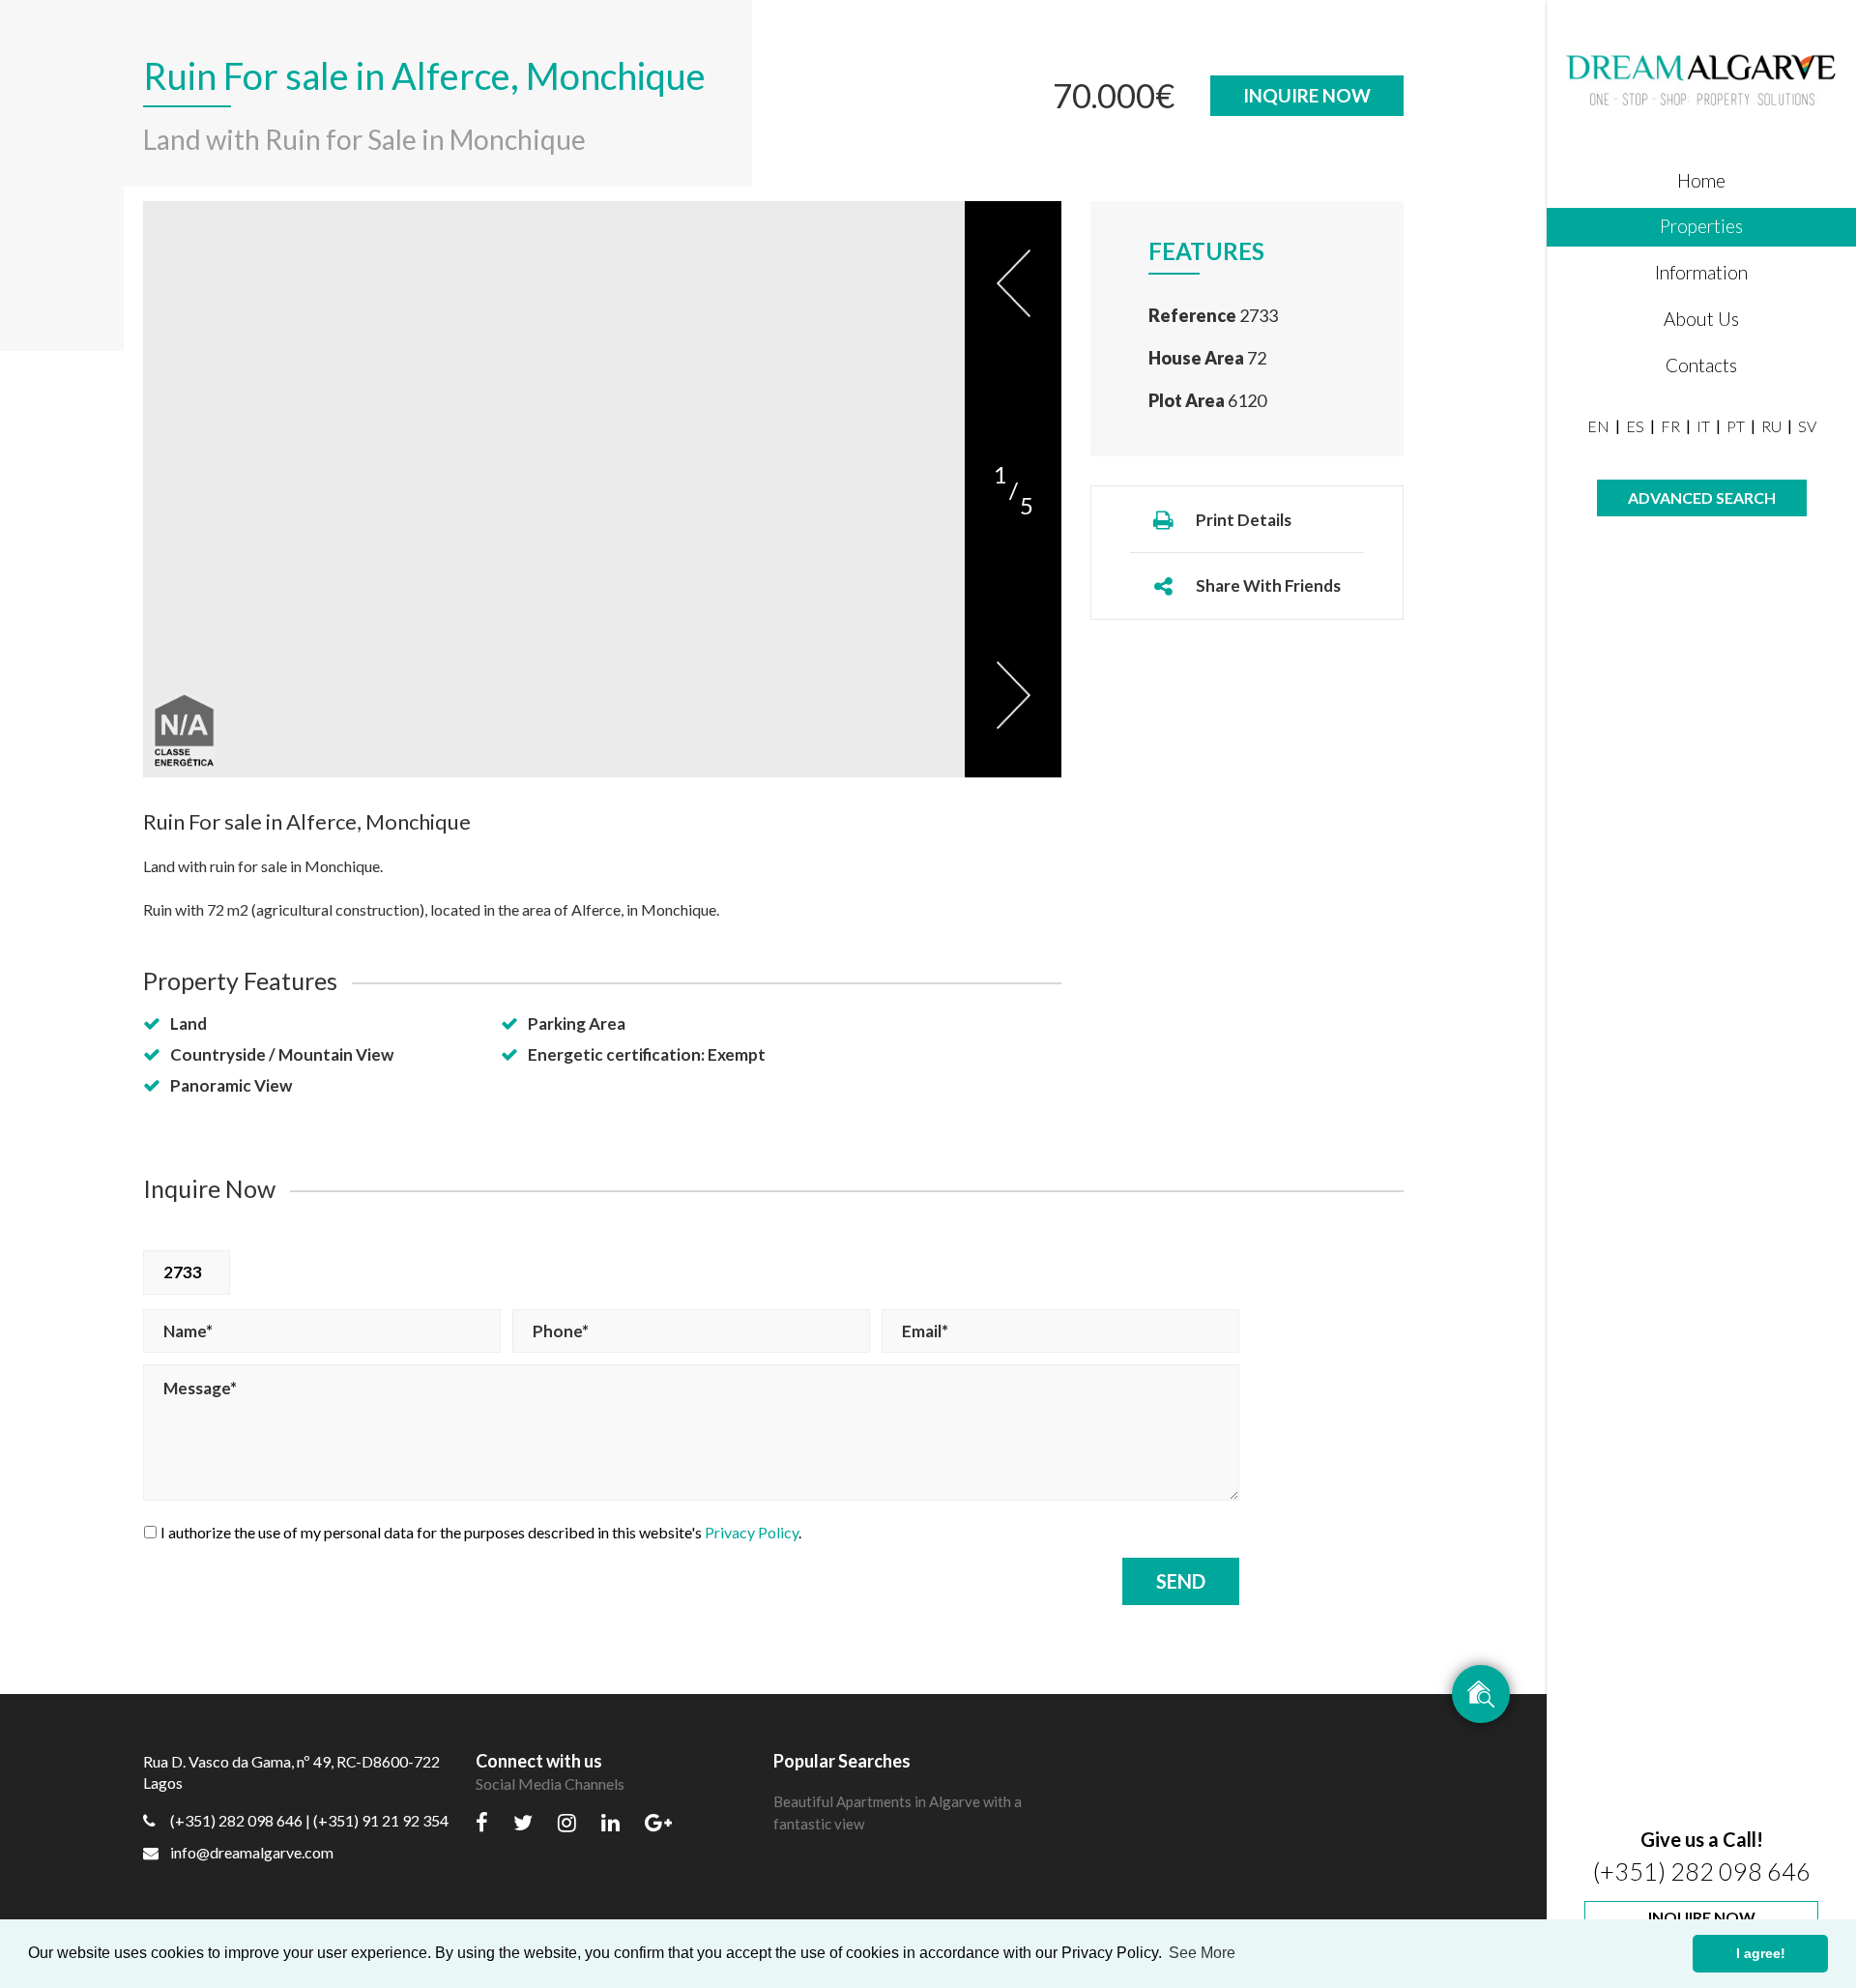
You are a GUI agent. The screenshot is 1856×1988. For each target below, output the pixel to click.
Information (1701, 272)
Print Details (1244, 520)
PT (1736, 426)
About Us (1701, 319)
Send (1181, 1581)
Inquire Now (1702, 1917)
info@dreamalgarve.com (252, 1852)
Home (1701, 180)
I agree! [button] (1761, 1953)
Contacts (1701, 365)
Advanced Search (1702, 497)
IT (1703, 426)
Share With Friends (1268, 585)
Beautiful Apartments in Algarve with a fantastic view (898, 1813)
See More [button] (1202, 1953)
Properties (1701, 226)
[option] (554, 489)
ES (1635, 426)
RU (1771, 426)
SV (1807, 426)
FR (1670, 426)
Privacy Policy (752, 1532)
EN (1598, 426)
